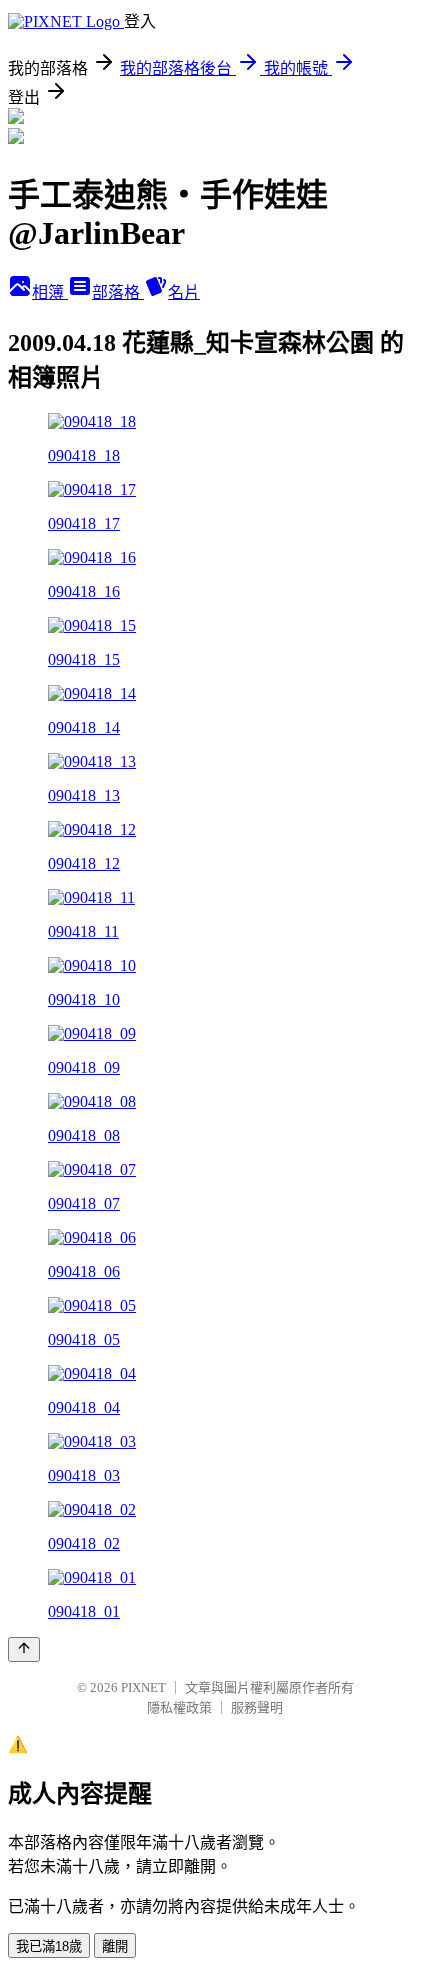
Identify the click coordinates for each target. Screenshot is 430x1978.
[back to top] (24, 1649)
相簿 (50, 292)
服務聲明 (257, 1707)
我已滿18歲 (49, 1946)
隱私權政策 (179, 1707)
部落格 (118, 292)
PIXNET (143, 1687)
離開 (115, 1946)
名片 (184, 292)
